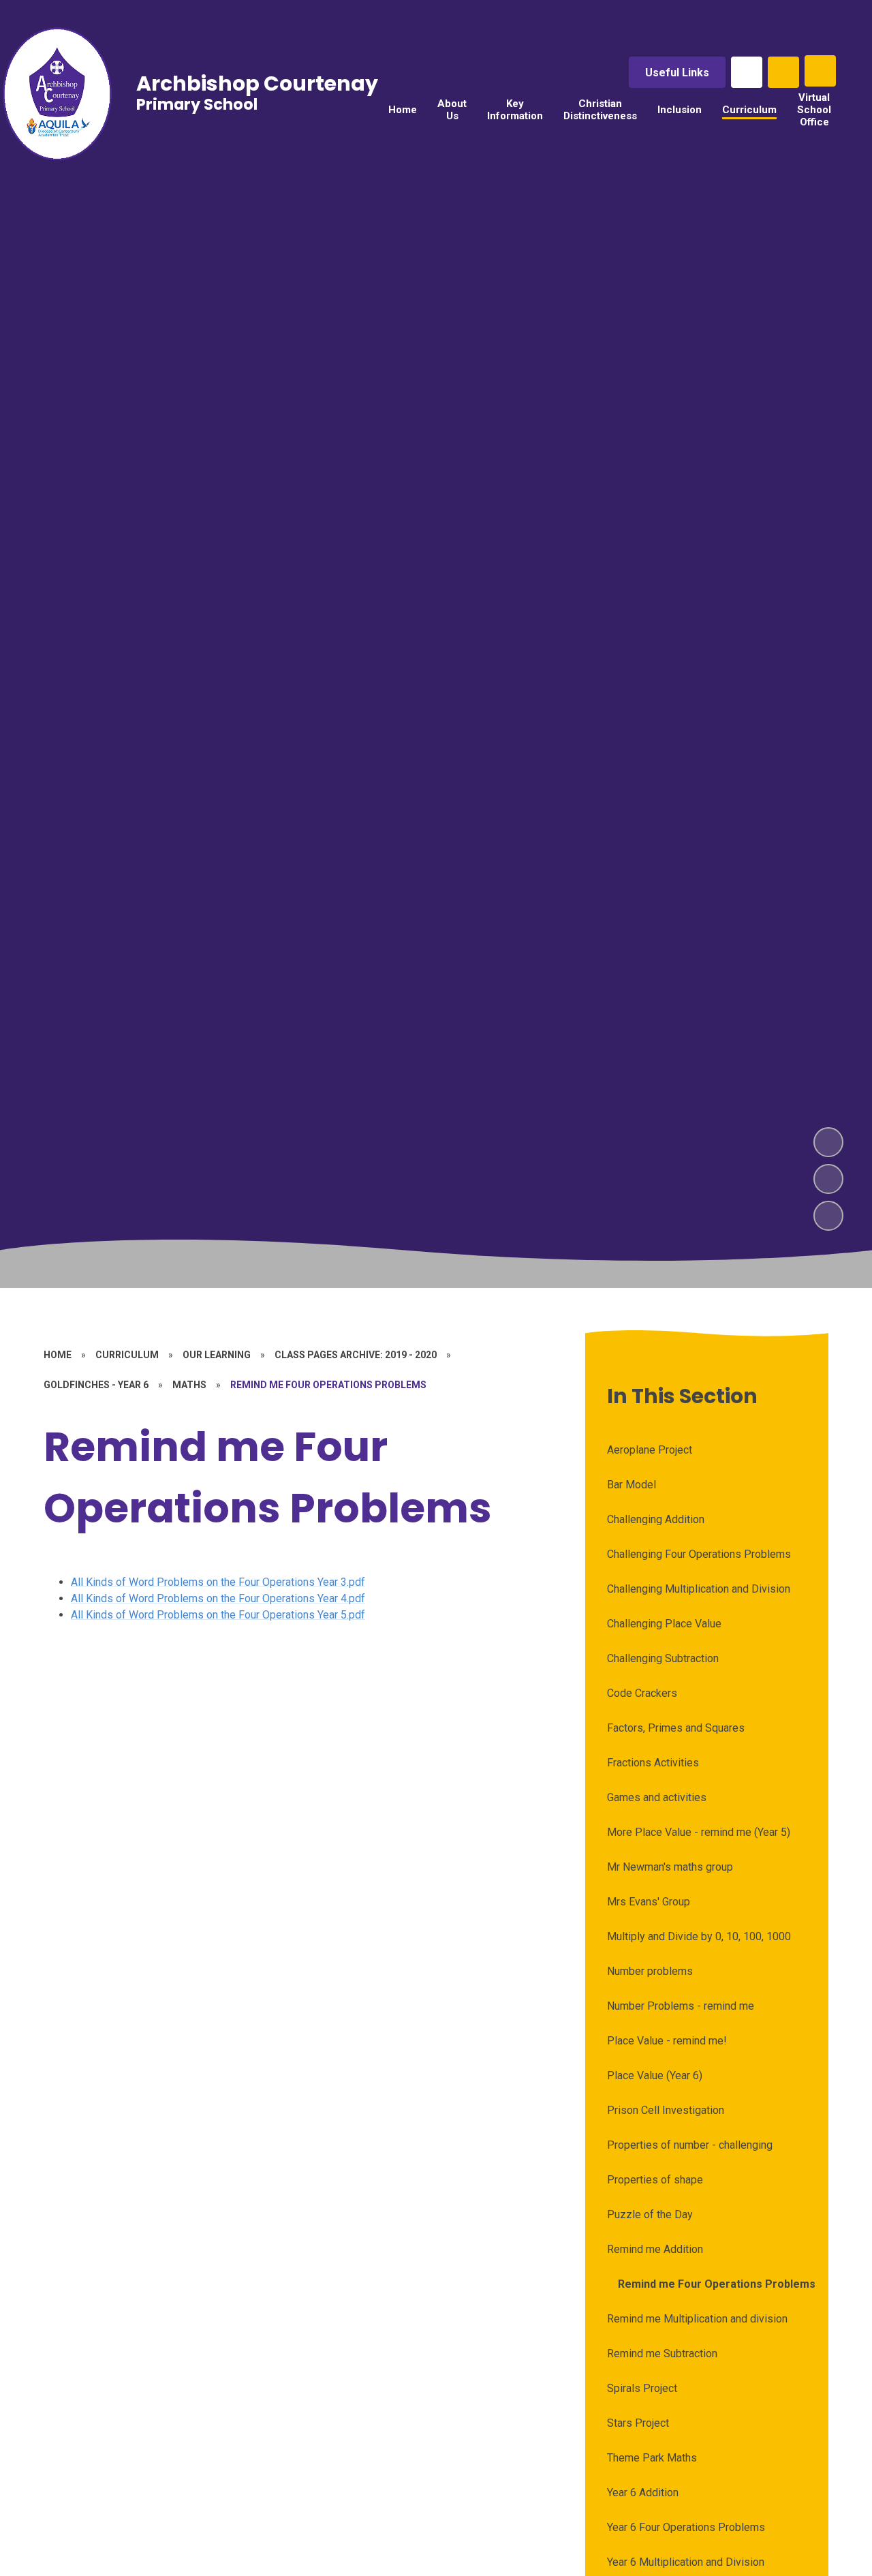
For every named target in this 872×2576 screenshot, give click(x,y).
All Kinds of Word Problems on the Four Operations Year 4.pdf (218, 1598)
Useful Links (677, 73)
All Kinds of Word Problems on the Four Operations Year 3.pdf (218, 1582)
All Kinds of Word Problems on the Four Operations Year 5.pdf (218, 1615)
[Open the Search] (783, 72)
